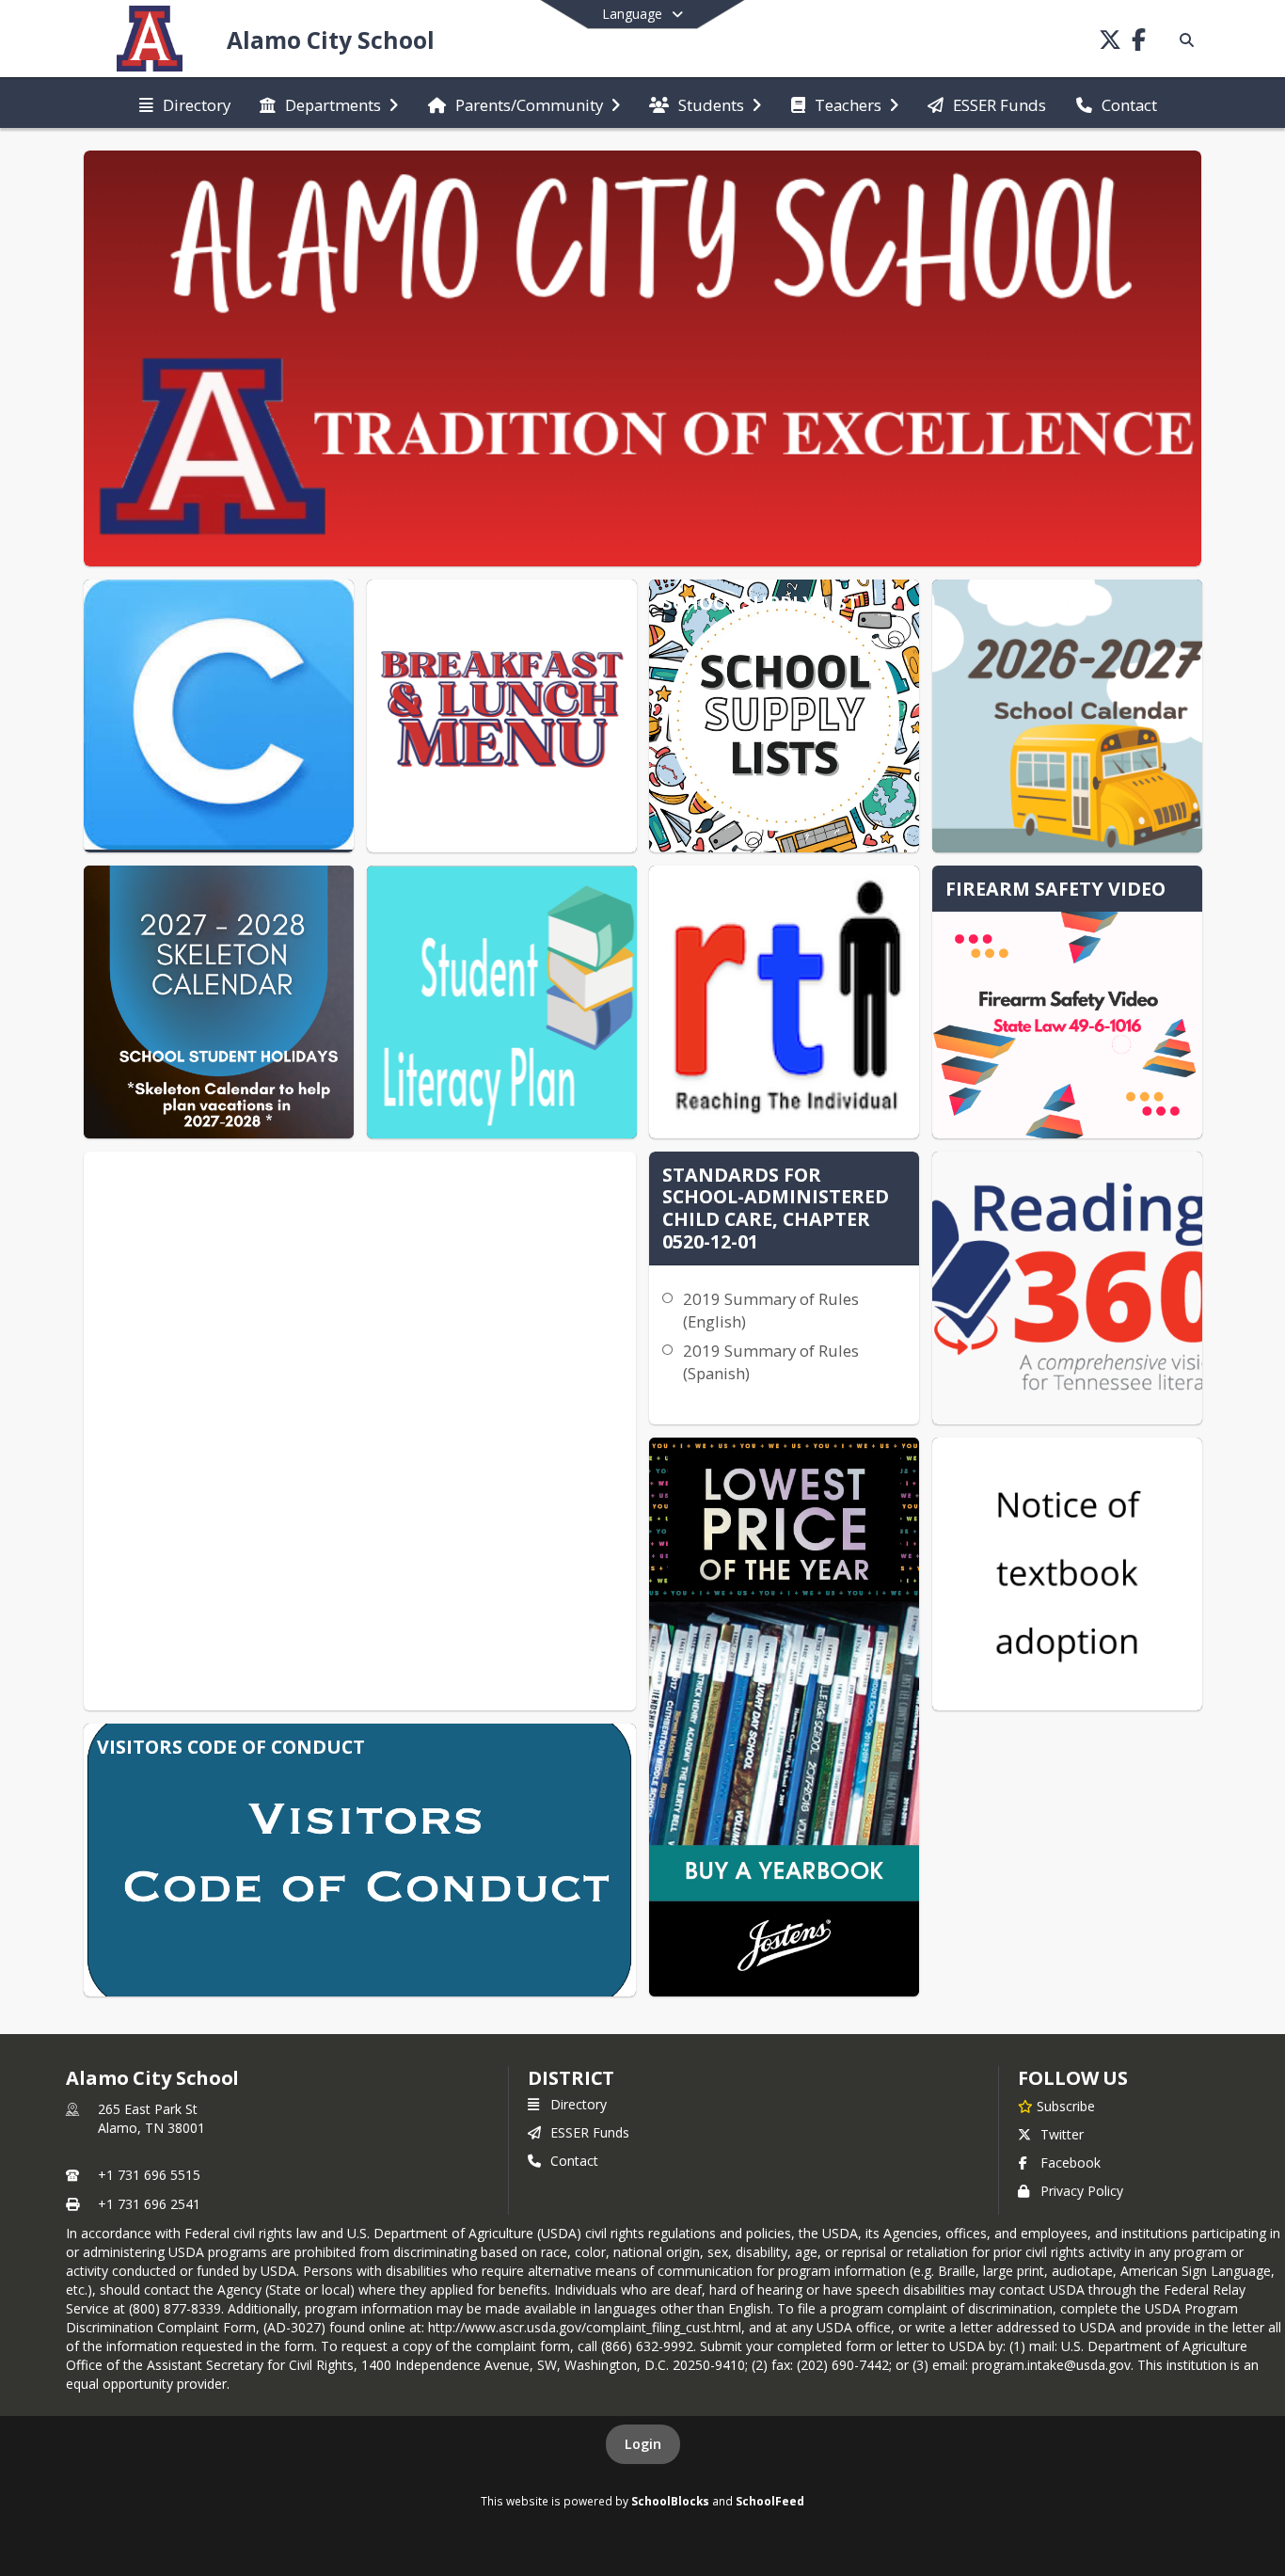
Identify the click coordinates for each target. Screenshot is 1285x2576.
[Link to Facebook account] (1138, 43)
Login (643, 2444)
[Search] (1183, 40)
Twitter (1062, 2134)
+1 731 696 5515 (149, 2175)
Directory (579, 2104)
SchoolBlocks (670, 2501)
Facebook (1071, 2163)
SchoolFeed (770, 2501)
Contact (574, 2161)
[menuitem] (185, 103)
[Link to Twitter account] (1110, 43)
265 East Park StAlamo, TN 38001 (151, 2118)
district (571, 2078)
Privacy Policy (1082, 2191)
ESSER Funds (590, 2132)
